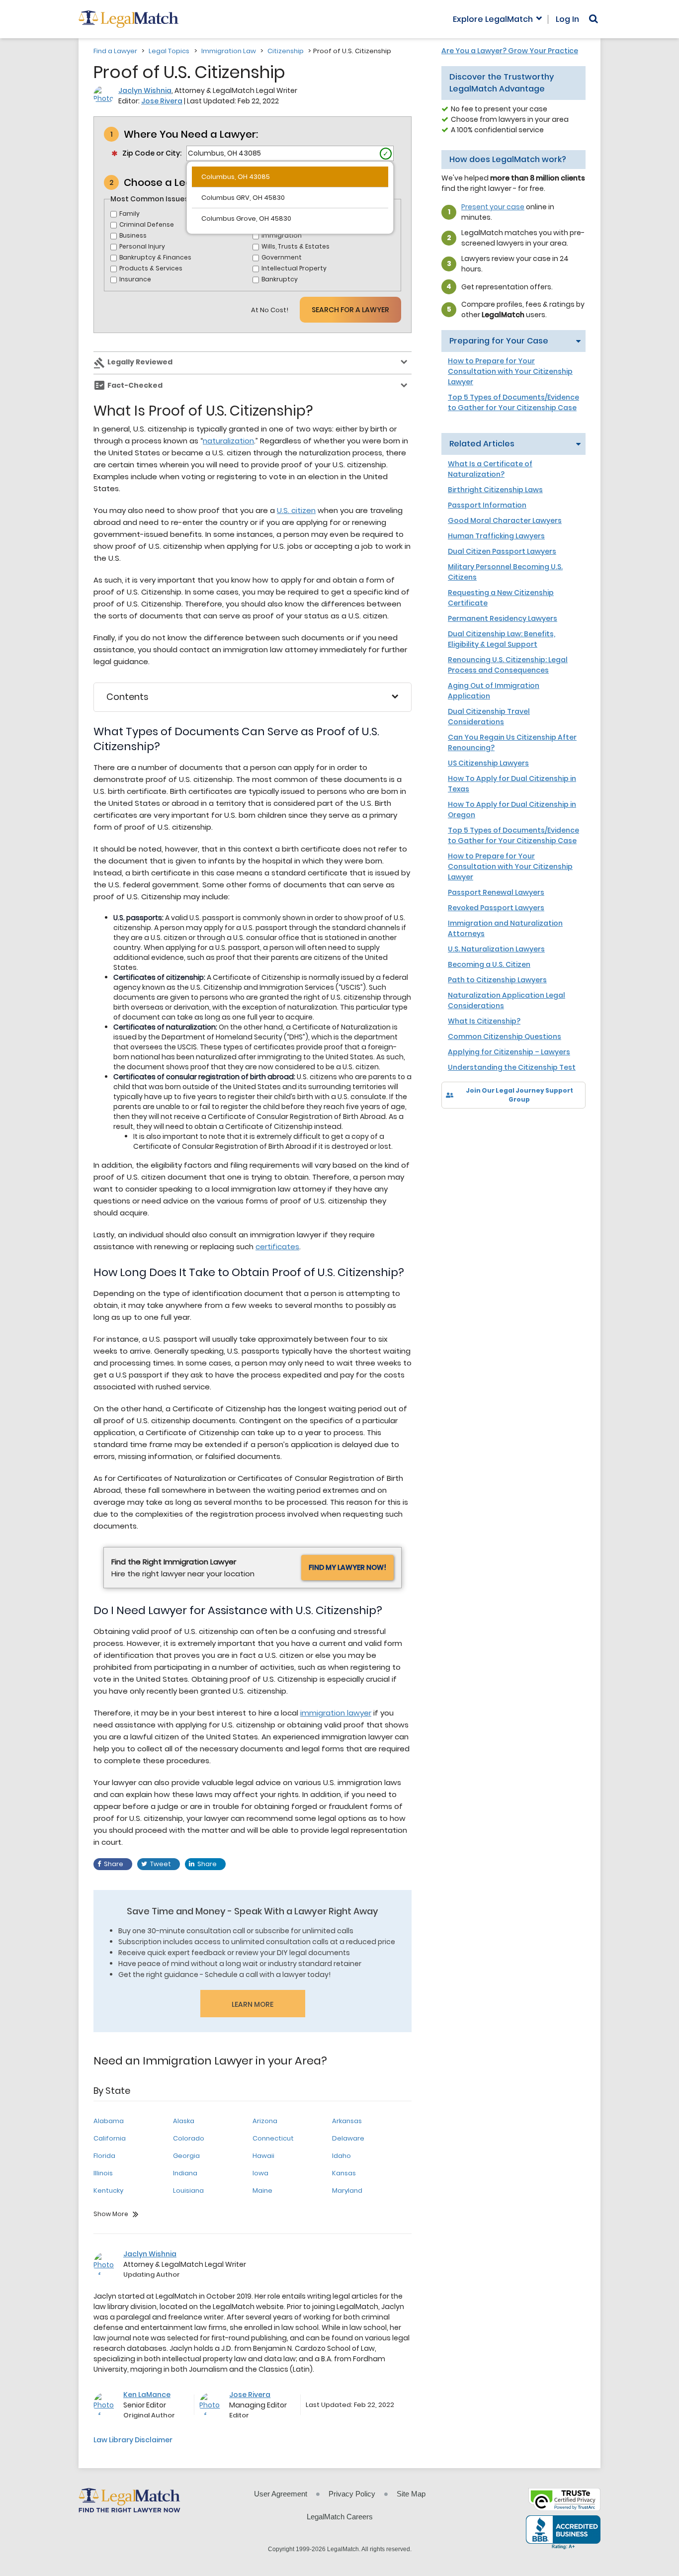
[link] (456, 1126)
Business (133, 235)
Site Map (411, 2494)
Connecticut (273, 2138)
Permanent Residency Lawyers (503, 618)
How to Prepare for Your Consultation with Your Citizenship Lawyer (510, 371)
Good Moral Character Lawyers (505, 520)
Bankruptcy (280, 279)
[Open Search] (594, 19)
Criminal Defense (147, 224)
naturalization (228, 441)
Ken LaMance (147, 2395)
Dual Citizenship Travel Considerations (489, 717)
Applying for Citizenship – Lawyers (509, 1052)
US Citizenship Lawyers (488, 763)
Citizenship (286, 51)
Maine (262, 2190)
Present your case (493, 207)
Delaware (348, 2138)
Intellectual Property (294, 268)
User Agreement (281, 2494)
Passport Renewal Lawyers (496, 892)
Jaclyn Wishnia (145, 90)
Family (129, 214)
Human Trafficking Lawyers (496, 536)
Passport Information (487, 505)
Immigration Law (229, 51)
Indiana (185, 2173)
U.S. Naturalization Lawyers (496, 949)
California (110, 2138)
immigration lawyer (336, 1713)
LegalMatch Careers (340, 2517)
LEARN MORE (253, 2004)
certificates (277, 1246)
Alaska (184, 2121)
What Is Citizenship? (484, 1021)
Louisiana (188, 2190)
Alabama (109, 2121)
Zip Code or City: (152, 153)
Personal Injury (142, 246)
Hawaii (263, 2156)
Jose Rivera (162, 101)
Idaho (341, 2156)
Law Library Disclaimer (133, 2440)
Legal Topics (169, 51)
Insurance (135, 279)
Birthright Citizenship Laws (495, 490)
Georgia (186, 2156)
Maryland (347, 2190)
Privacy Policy (352, 2494)
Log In (567, 19)
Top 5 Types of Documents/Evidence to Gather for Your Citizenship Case (513, 402)
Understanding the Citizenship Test (512, 1067)
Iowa (260, 2173)
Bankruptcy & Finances (155, 257)
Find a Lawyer (115, 51)
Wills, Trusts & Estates (296, 246)
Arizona (265, 2121)
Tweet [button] (161, 1864)
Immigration (282, 235)
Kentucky (108, 2190)
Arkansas (347, 2121)
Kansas (344, 2173)
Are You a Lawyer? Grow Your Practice (510, 51)
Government (282, 257)
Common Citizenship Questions (505, 1036)
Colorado (189, 2138)
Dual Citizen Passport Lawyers (502, 551)
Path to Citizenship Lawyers (497, 980)
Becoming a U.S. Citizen (489, 964)
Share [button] (114, 1864)
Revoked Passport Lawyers (496, 908)
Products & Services (151, 268)
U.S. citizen (296, 510)
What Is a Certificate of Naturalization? (490, 469)
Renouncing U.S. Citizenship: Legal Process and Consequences (508, 665)
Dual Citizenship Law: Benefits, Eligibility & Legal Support (502, 639)
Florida (104, 2156)
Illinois (103, 2173)
